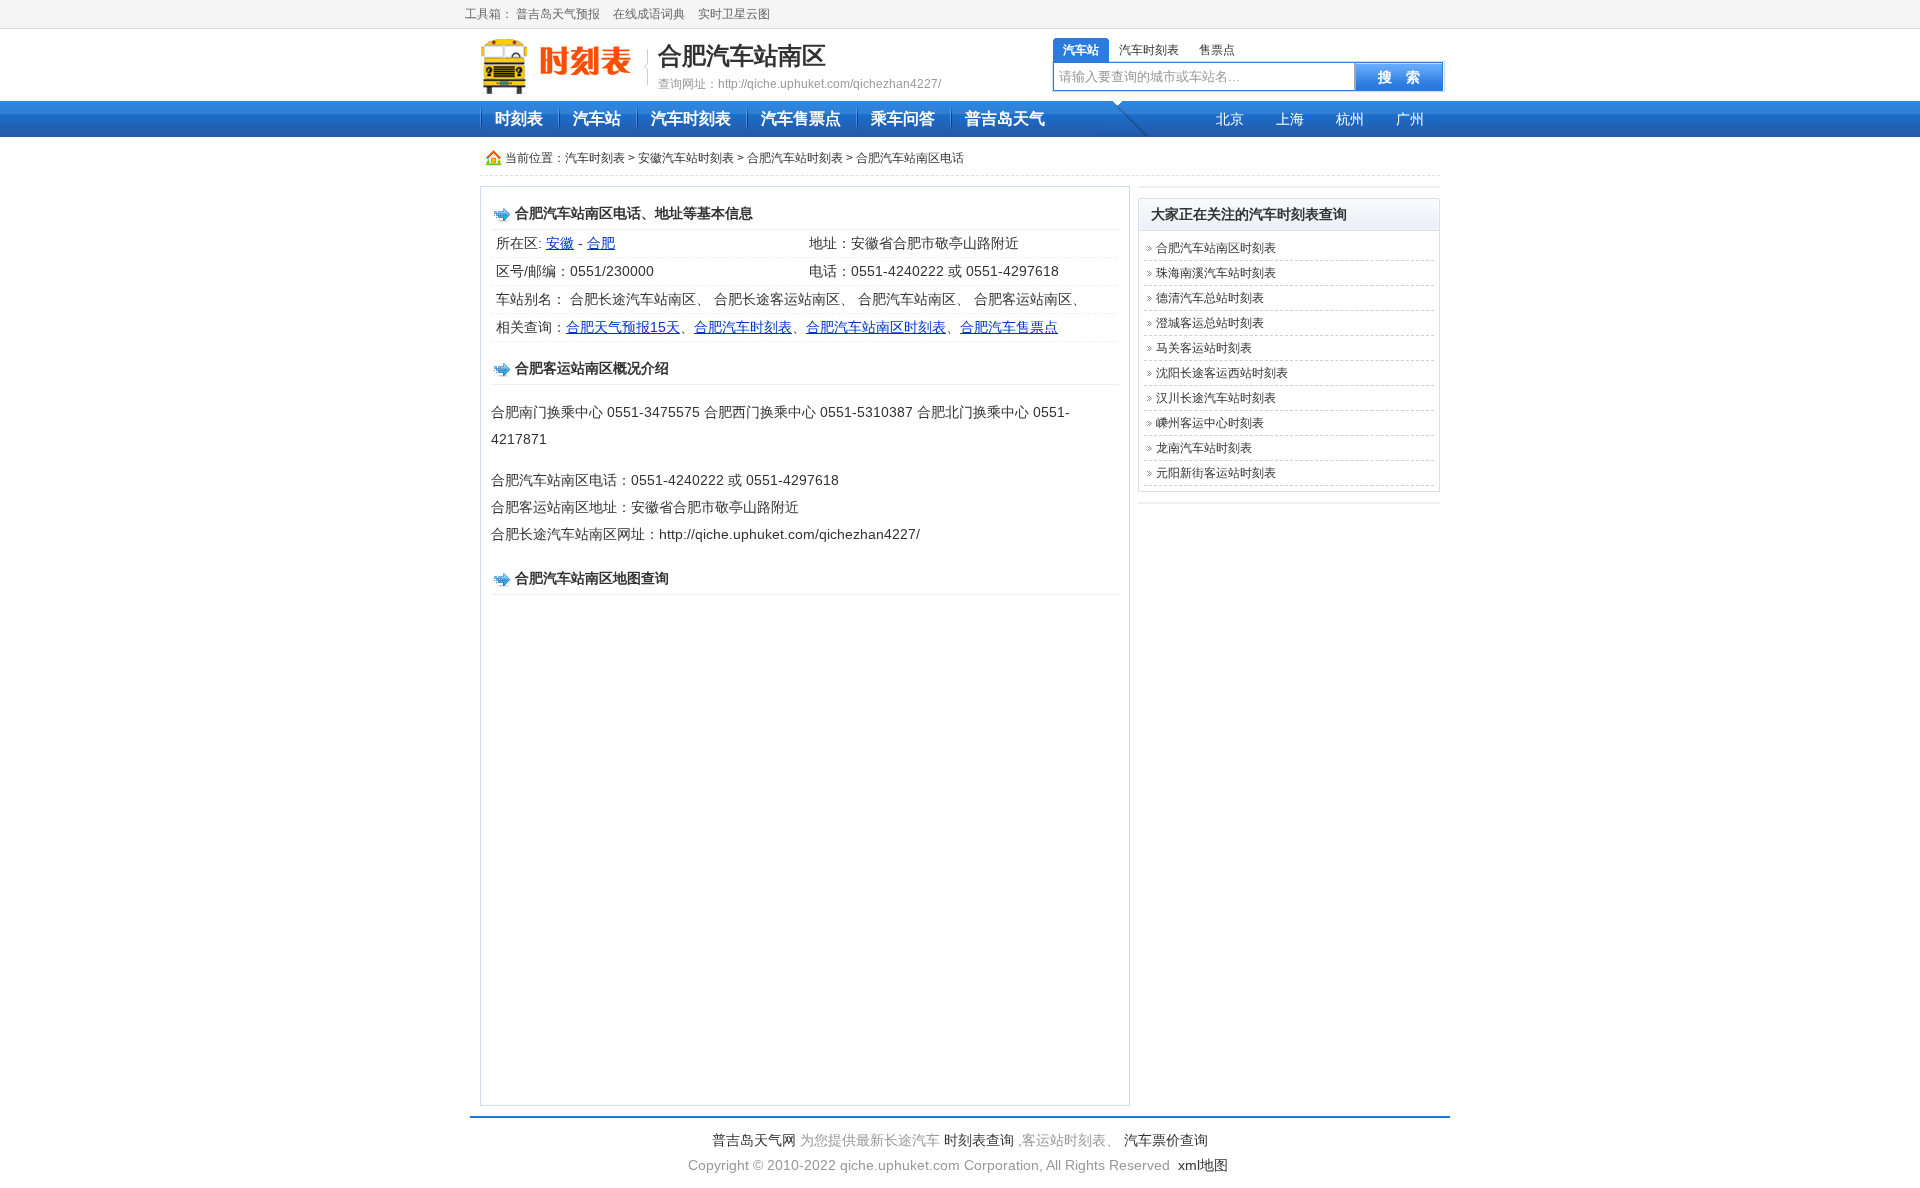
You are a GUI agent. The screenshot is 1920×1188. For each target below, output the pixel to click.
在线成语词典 (649, 14)
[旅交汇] (559, 66)
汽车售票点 (801, 118)
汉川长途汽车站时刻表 (1216, 398)
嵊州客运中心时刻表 (1210, 423)
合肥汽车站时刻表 (795, 158)
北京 (1230, 119)
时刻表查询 (979, 1140)
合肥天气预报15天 (623, 327)
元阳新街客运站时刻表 (1216, 473)
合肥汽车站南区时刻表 (876, 327)
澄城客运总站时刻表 (1210, 323)
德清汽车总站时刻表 (1210, 298)
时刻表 (519, 118)
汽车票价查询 (1166, 1140)
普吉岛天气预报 (558, 14)
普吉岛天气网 (754, 1140)
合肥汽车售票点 (1009, 327)
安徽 (560, 243)
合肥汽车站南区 (742, 55)
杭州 (1350, 119)
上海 (1290, 119)
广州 (1410, 119)
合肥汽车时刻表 (743, 327)
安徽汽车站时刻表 (686, 158)
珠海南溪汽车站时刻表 (1216, 273)
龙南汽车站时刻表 (1204, 448)
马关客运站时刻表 (1204, 348)
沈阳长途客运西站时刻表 (1222, 373)
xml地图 (1203, 1165)
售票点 (1217, 50)
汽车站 (1081, 50)
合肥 (601, 243)
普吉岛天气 (1005, 118)
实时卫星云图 (734, 14)
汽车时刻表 (1149, 50)
